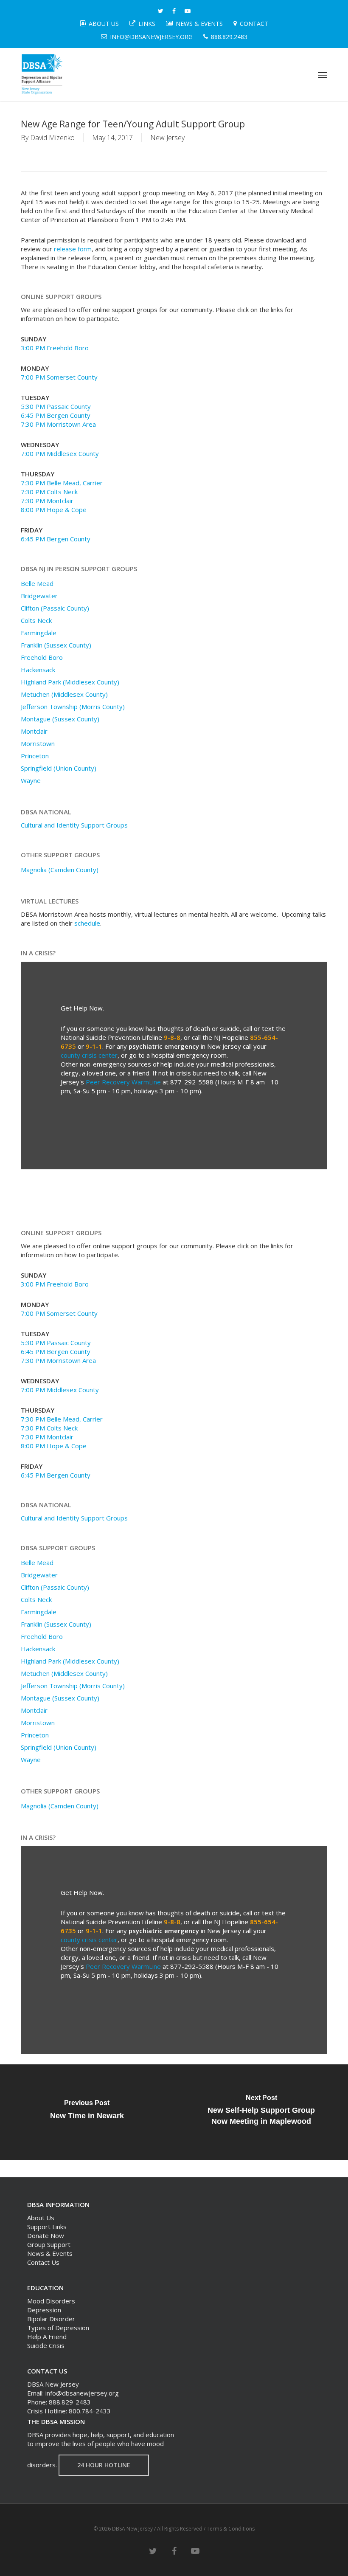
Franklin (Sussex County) (56, 645)
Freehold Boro (42, 657)
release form (73, 249)
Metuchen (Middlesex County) (64, 694)
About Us (41, 2218)
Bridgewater (39, 596)
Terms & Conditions (231, 2529)
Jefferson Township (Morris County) (73, 707)
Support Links (47, 2227)
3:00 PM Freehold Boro (55, 348)
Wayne (31, 780)
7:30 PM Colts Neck (49, 492)
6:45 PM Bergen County (56, 415)
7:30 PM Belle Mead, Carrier (62, 483)
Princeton (35, 756)
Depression (44, 2310)
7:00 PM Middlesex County (60, 453)
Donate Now (46, 2235)
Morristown (38, 743)
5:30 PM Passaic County (56, 406)
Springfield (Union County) (59, 768)
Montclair (34, 731)
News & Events (50, 2253)
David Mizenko (52, 138)
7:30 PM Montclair (47, 501)
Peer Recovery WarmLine (123, 1082)
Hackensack (38, 670)
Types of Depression (58, 2328)
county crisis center (89, 1055)
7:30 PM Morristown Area (58, 424)
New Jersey (167, 138)
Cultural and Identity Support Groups (74, 825)
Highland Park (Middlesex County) (70, 682)
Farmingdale (39, 633)
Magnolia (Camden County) (60, 870)
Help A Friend (47, 2337)
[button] (323, 75)
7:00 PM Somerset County (59, 377)
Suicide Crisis (46, 2345)
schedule (87, 923)
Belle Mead (37, 583)
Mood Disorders (51, 2301)
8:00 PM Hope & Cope (54, 510)
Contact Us (43, 2262)
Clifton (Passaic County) (55, 608)
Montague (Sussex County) (60, 719)
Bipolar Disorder (51, 2319)
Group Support (49, 2244)
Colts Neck (36, 620)
